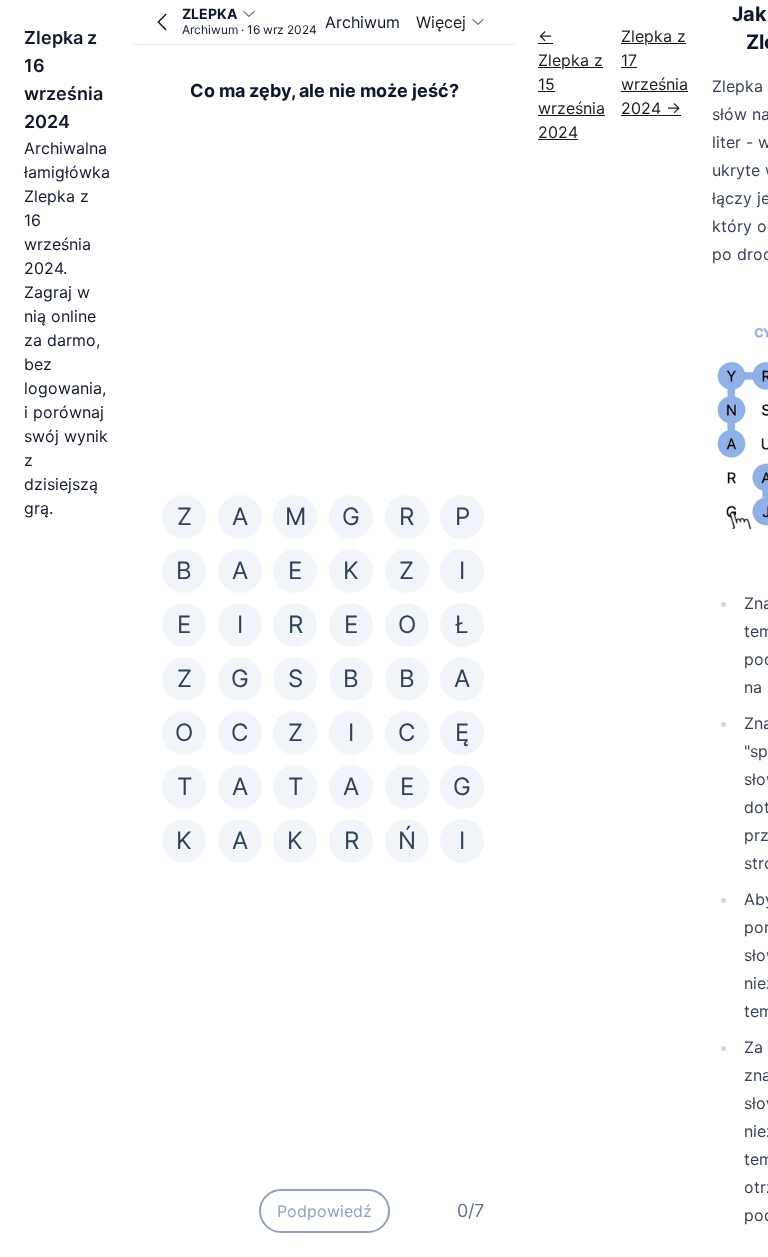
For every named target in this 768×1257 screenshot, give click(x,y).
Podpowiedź (324, 1211)
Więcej (441, 22)
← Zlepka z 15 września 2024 (571, 84)
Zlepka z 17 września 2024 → (654, 72)
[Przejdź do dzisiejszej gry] (162, 22)
